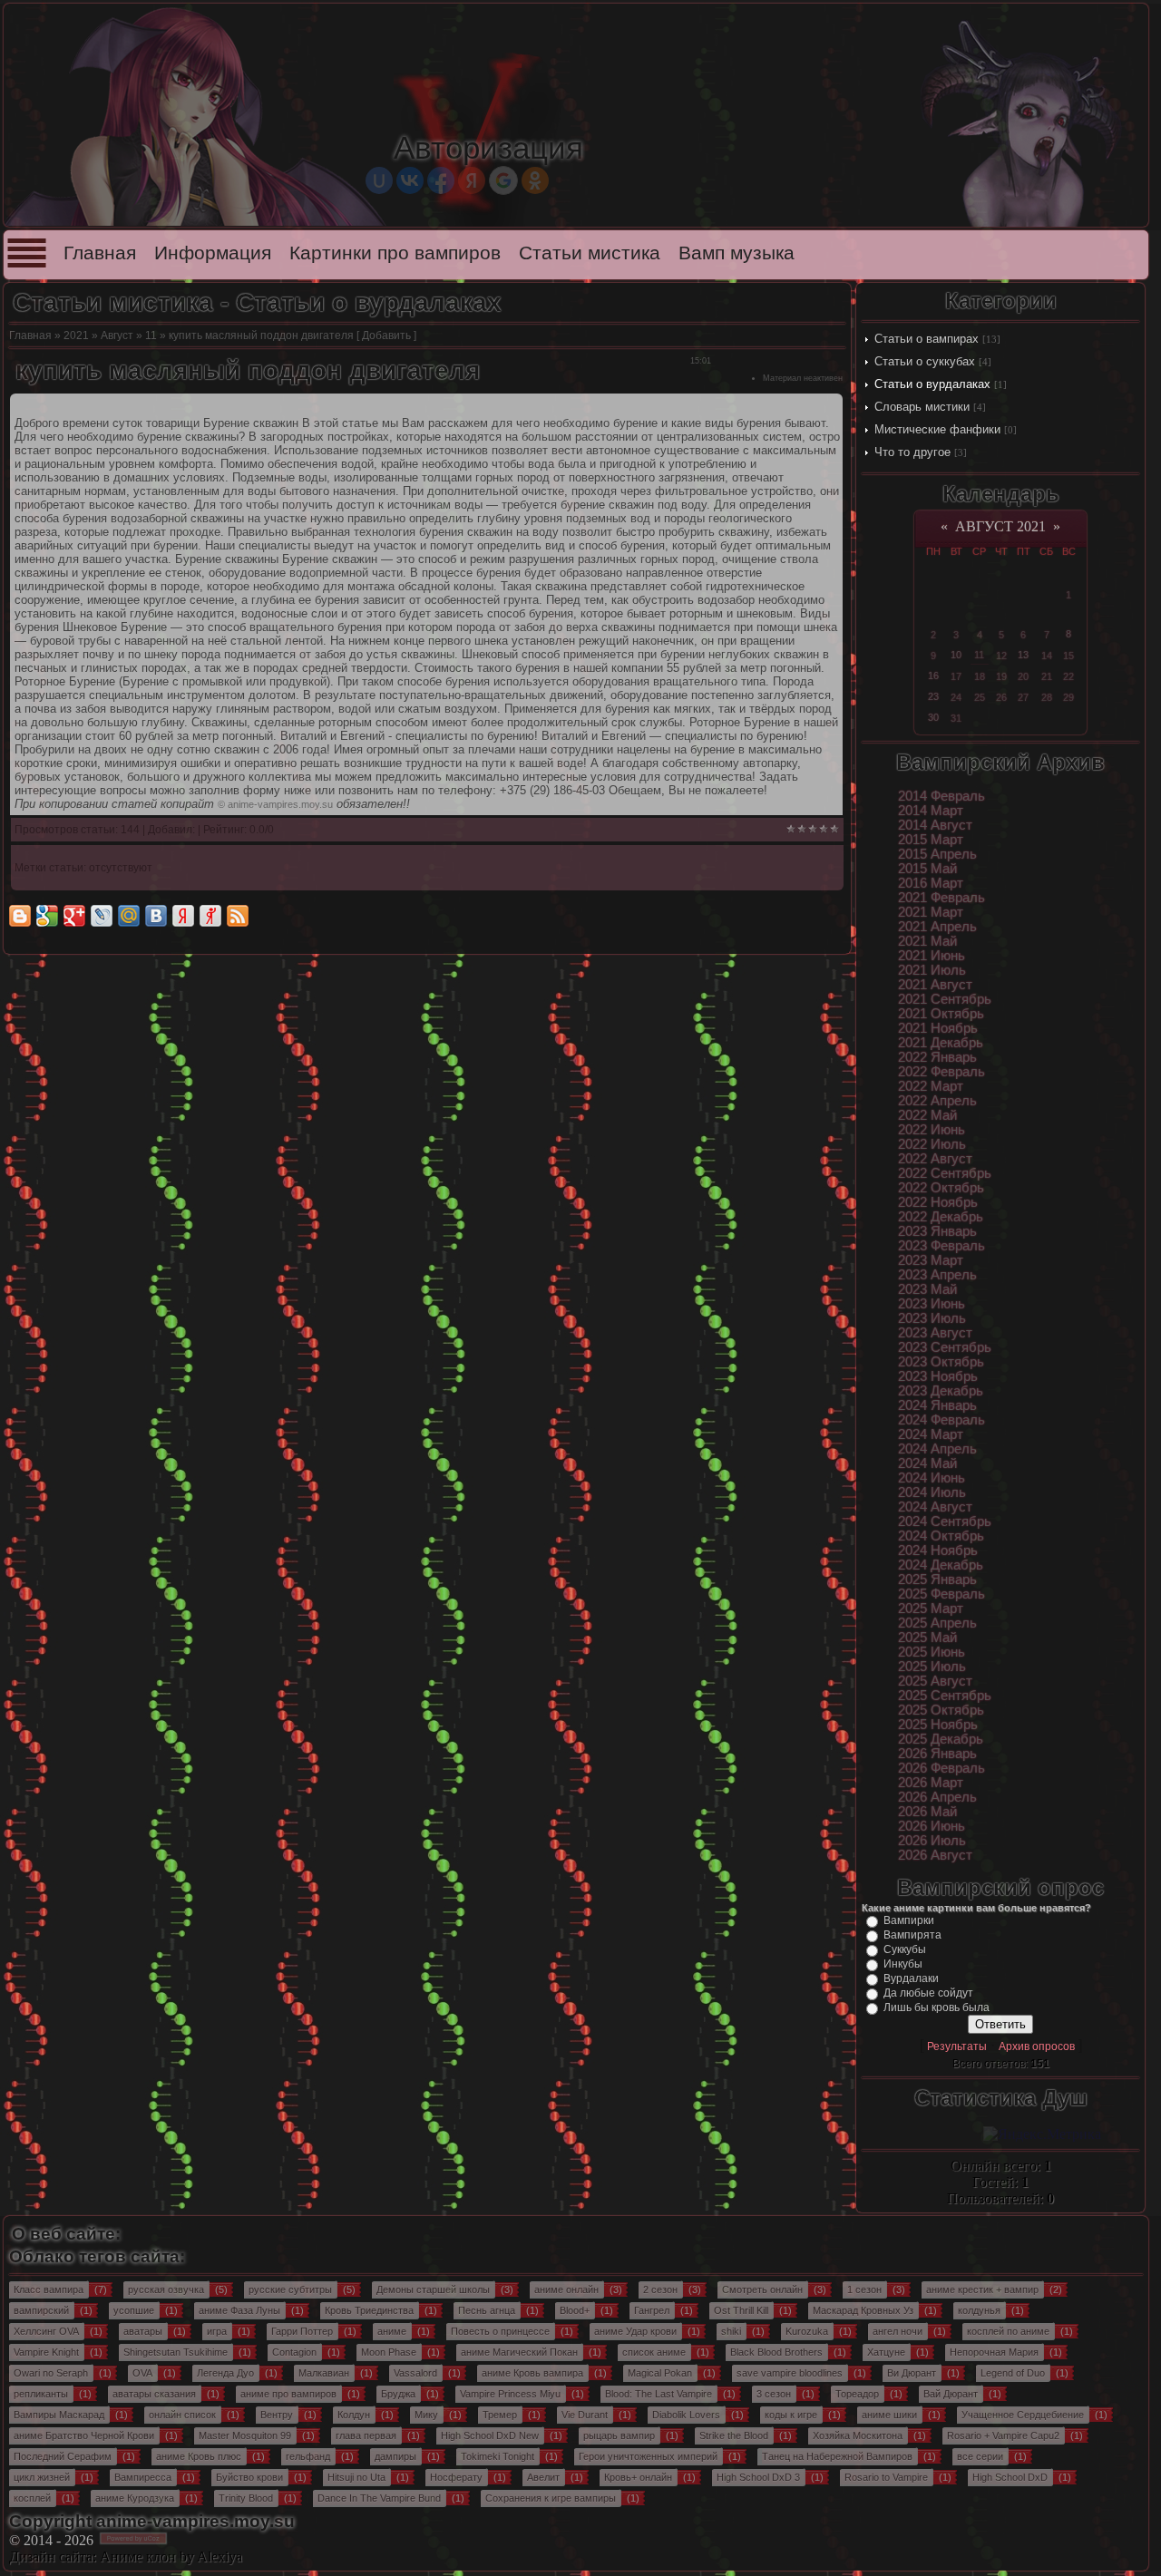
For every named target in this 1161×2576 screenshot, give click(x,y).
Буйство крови (249, 2477)
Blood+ (575, 2310)
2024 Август (935, 1507)
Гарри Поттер (302, 2331)
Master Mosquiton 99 (245, 2435)
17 (956, 676)
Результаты (957, 2046)
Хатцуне (886, 2352)
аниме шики (889, 2415)
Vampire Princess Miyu (510, 2394)
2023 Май (927, 1289)
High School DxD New (490, 2435)
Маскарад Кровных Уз (863, 2310)
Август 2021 (1000, 526)
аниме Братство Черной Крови (84, 2435)
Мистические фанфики (937, 429)
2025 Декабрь (941, 1739)
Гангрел (652, 2310)
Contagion (294, 2352)
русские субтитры (290, 2289)
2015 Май (927, 869)
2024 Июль (932, 1492)
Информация (213, 253)
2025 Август (935, 1681)
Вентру (277, 2415)
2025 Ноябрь (938, 1725)
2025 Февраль (941, 1594)
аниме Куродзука (135, 2498)
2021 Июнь (932, 956)
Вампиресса (143, 2477)
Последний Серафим (63, 2456)
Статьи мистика (590, 253)
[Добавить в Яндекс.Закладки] (183, 916)
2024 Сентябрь (945, 1521)
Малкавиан (324, 2373)
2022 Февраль (941, 1072)
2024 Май (927, 1463)
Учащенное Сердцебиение (1023, 2415)
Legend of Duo (1013, 2373)
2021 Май (927, 941)
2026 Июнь (932, 1826)
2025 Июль (932, 1667)
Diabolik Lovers (686, 2415)
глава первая (366, 2435)
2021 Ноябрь (938, 1028)
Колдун (354, 2415)
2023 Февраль (941, 1246)
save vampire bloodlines (790, 2373)
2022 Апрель (937, 1101)
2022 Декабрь (941, 1217)
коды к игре (791, 2415)
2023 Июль (932, 1318)
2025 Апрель (937, 1623)
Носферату (456, 2477)
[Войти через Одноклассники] (535, 180)
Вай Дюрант (951, 2394)
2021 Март (931, 912)
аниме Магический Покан (519, 2352)
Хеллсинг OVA (46, 2331)
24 (956, 697)
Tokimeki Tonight (498, 2456)
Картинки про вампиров (395, 253)
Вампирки (909, 1920)
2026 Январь (937, 1754)
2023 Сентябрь (945, 1347)
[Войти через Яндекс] (472, 180)
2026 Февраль (941, 1768)
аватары (143, 2331)
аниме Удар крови (635, 2331)
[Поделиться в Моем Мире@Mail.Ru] (129, 916)
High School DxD (1010, 2477)
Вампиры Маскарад (59, 2415)
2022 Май (927, 1115)
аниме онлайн (566, 2289)
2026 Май (927, 1812)
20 (1023, 676)
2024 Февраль (941, 1420)
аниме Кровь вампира (532, 2373)
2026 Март (931, 1783)
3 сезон (774, 2394)
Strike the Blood (734, 2435)
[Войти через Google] (503, 180)
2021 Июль (932, 970)
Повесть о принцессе (500, 2331)
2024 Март (931, 1434)
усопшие (134, 2310)
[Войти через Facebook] (441, 180)
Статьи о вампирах (927, 339)
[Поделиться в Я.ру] (210, 916)
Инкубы (903, 1964)
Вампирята (912, 1935)
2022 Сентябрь (945, 1173)
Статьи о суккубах (925, 361)
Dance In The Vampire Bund (379, 2498)
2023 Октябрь (941, 1362)
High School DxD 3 (758, 2477)
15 (1068, 656)
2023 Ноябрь (938, 1376)
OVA (142, 2373)
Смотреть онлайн (762, 2289)
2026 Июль (932, 1841)
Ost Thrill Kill (741, 2310)
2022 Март (931, 1086)
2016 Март (931, 883)
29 (1068, 697)
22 (1068, 676)
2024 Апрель (937, 1449)
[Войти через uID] (379, 180)
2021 (76, 335)
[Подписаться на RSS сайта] (238, 916)
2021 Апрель (937, 927)
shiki (731, 2331)
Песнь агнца (487, 2310)
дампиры (395, 2456)
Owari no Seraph (51, 2373)
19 (1001, 676)
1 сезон (864, 2289)
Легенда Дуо (225, 2373)
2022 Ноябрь (938, 1202)
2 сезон (660, 2289)
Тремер (500, 2415)
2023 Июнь (932, 1304)
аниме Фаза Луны (239, 2310)
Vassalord (415, 2373)
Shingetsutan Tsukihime (176, 2352)
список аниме (654, 2352)
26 (1001, 697)
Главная (100, 253)
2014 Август (935, 825)
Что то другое (912, 452)
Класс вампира (49, 2289)
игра (217, 2331)
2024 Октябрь (941, 1536)
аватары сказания (154, 2394)
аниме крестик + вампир (982, 2289)
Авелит (543, 2477)
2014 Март (931, 811)
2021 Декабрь (941, 1043)
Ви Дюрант (912, 2373)
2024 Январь (937, 1405)
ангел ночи (898, 2331)
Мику (426, 2415)
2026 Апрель (937, 1797)
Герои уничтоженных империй (648, 2456)
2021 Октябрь (941, 1014)
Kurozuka (807, 2331)
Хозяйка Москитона (858, 2435)
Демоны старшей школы (433, 2289)
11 (151, 335)
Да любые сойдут (928, 1993)
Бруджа (398, 2394)
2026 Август (935, 1855)
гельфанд (308, 2456)
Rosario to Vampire (886, 2477)
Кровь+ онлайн (638, 2477)
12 (1001, 656)
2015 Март (931, 840)
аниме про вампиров (288, 2394)
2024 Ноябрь (938, 1550)
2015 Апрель (937, 854)
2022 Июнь (932, 1130)
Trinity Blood (246, 2498)
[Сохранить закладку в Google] (47, 916)
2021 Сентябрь (945, 999)
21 (1047, 676)
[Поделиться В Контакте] (156, 916)
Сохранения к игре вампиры (551, 2498)
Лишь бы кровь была (937, 2007)
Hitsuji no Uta (356, 2477)
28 (1047, 697)
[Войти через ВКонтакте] (410, 180)
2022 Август (935, 1159)
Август (117, 335)
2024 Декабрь (941, 1565)
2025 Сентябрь (945, 1696)
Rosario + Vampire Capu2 (1003, 2435)
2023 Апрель (937, 1275)
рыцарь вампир (619, 2435)
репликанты (41, 2394)
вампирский (41, 2310)
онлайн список (182, 2415)
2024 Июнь (932, 1478)
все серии (980, 2456)
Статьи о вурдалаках (932, 384)
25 (980, 697)
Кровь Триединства (369, 2310)
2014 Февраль (941, 796)
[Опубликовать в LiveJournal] (102, 916)
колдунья (979, 2310)
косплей (32, 2498)
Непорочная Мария (994, 2352)
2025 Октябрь (941, 1710)
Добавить (386, 335)
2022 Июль (932, 1144)
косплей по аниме (1008, 2331)
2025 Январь (937, 1580)
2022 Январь (937, 1057)
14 (1047, 656)
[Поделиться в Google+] (74, 916)
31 (956, 718)
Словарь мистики (922, 407)
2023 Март (931, 1260)
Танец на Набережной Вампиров (837, 2456)
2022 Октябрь (941, 1188)
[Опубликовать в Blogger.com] (20, 916)
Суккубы (905, 1949)
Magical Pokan (660, 2373)
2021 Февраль (941, 898)
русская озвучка (166, 2289)
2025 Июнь (932, 1652)
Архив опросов (1037, 2046)
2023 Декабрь (941, 1391)
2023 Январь (937, 1231)
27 (1023, 697)
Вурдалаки (911, 1978)
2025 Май (927, 1638)
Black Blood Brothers (776, 2352)
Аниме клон (138, 2557)
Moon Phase (389, 2352)
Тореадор (857, 2394)
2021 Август (935, 985)
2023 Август (935, 1333)
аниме (392, 2331)
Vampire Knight (46, 2352)
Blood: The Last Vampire (659, 2394)
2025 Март (931, 1609)
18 (980, 676)
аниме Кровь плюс (199, 2456)
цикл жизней (42, 2477)
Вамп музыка (737, 253)
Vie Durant (585, 2415)
